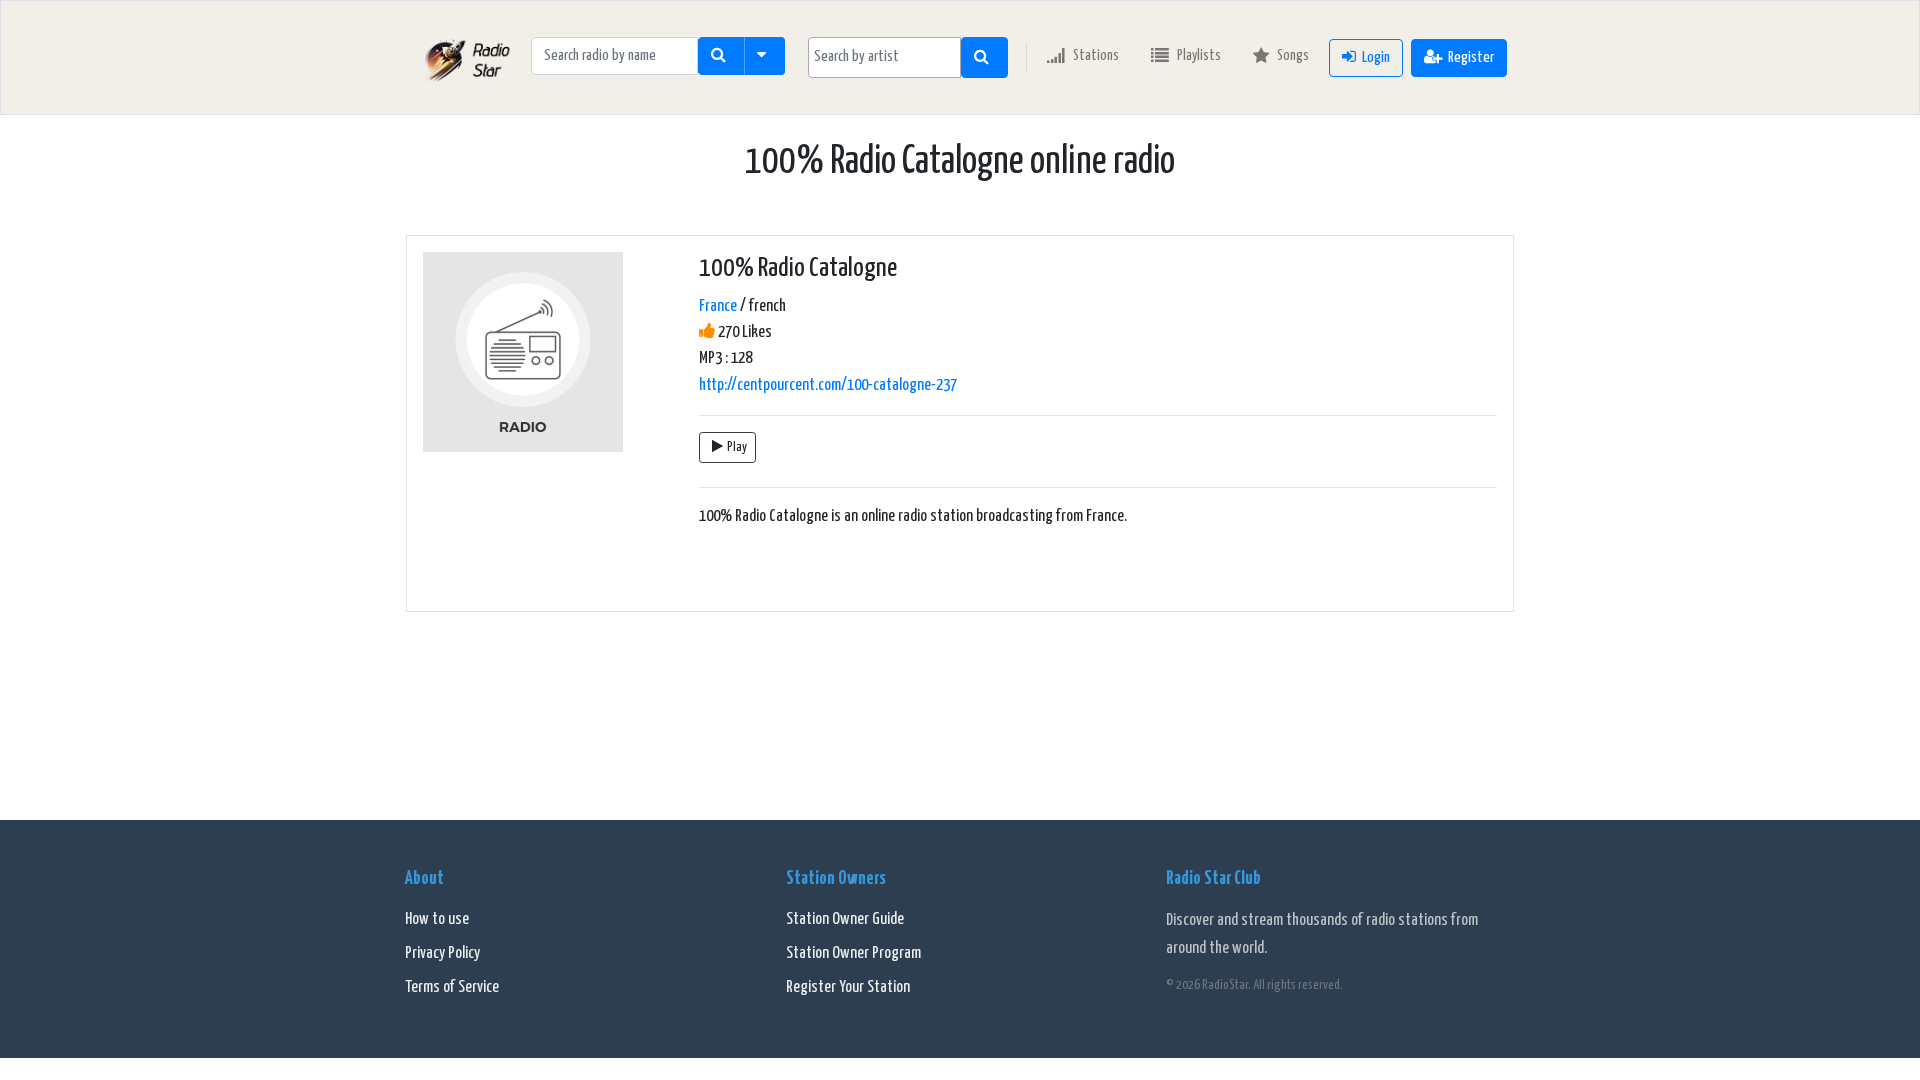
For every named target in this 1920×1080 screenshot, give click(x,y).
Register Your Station (848, 987)
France (718, 306)
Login (1376, 57)
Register (1471, 57)
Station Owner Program (853, 953)
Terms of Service (452, 987)
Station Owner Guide (845, 919)
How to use (437, 919)
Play (737, 447)
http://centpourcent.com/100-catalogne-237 (828, 385)
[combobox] (884, 57)
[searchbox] (884, 57)
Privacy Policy (442, 953)
